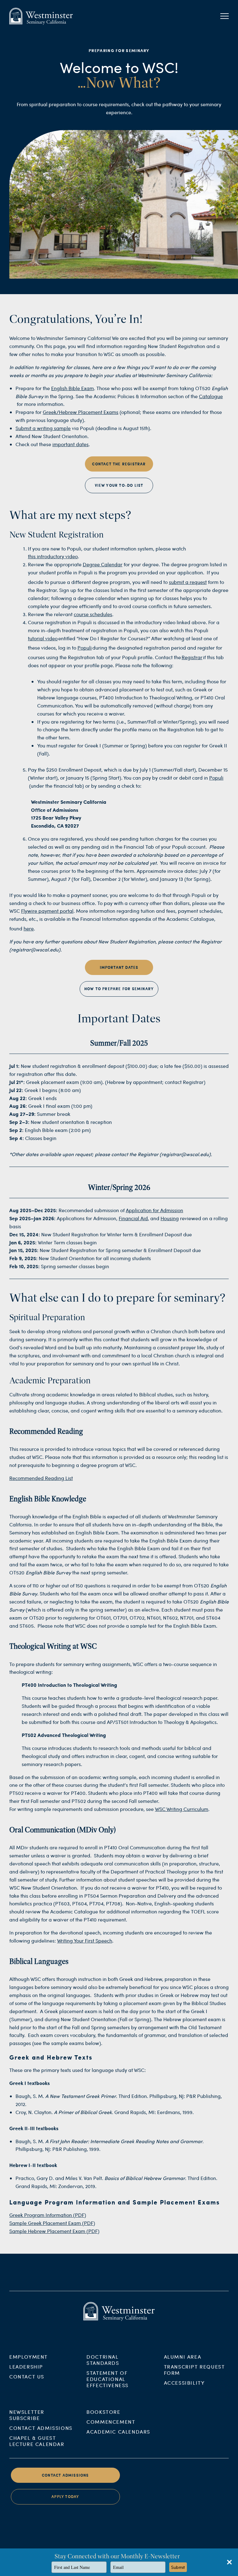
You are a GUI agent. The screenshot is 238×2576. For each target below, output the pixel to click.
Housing (170, 1218)
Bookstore (103, 2412)
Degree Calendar (103, 564)
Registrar (192, 657)
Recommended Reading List (41, 1478)
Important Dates (119, 967)
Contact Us (27, 2376)
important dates (71, 444)
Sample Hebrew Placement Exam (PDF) (54, 2231)
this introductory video (53, 556)
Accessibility (184, 2383)
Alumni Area (183, 2357)
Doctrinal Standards (103, 2360)
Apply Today (65, 2497)
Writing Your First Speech (85, 1941)
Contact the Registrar (119, 464)
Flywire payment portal (47, 911)
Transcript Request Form (194, 2370)
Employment (29, 2357)
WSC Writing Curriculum (182, 1809)
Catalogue (211, 396)
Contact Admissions (41, 2428)
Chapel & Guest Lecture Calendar (37, 2441)
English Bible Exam (73, 388)
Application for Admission (154, 1210)
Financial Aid (133, 1218)
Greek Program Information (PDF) (48, 2215)
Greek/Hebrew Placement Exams (81, 412)
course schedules (93, 614)
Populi (85, 648)
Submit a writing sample (43, 428)
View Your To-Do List (119, 485)
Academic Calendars (118, 2432)
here (29, 928)
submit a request (188, 582)
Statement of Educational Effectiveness (108, 2379)
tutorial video (43, 638)
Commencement (111, 2422)
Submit (178, 2567)
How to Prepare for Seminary (119, 989)
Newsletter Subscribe (27, 2415)
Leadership (26, 2367)
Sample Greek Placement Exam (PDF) (52, 2223)
